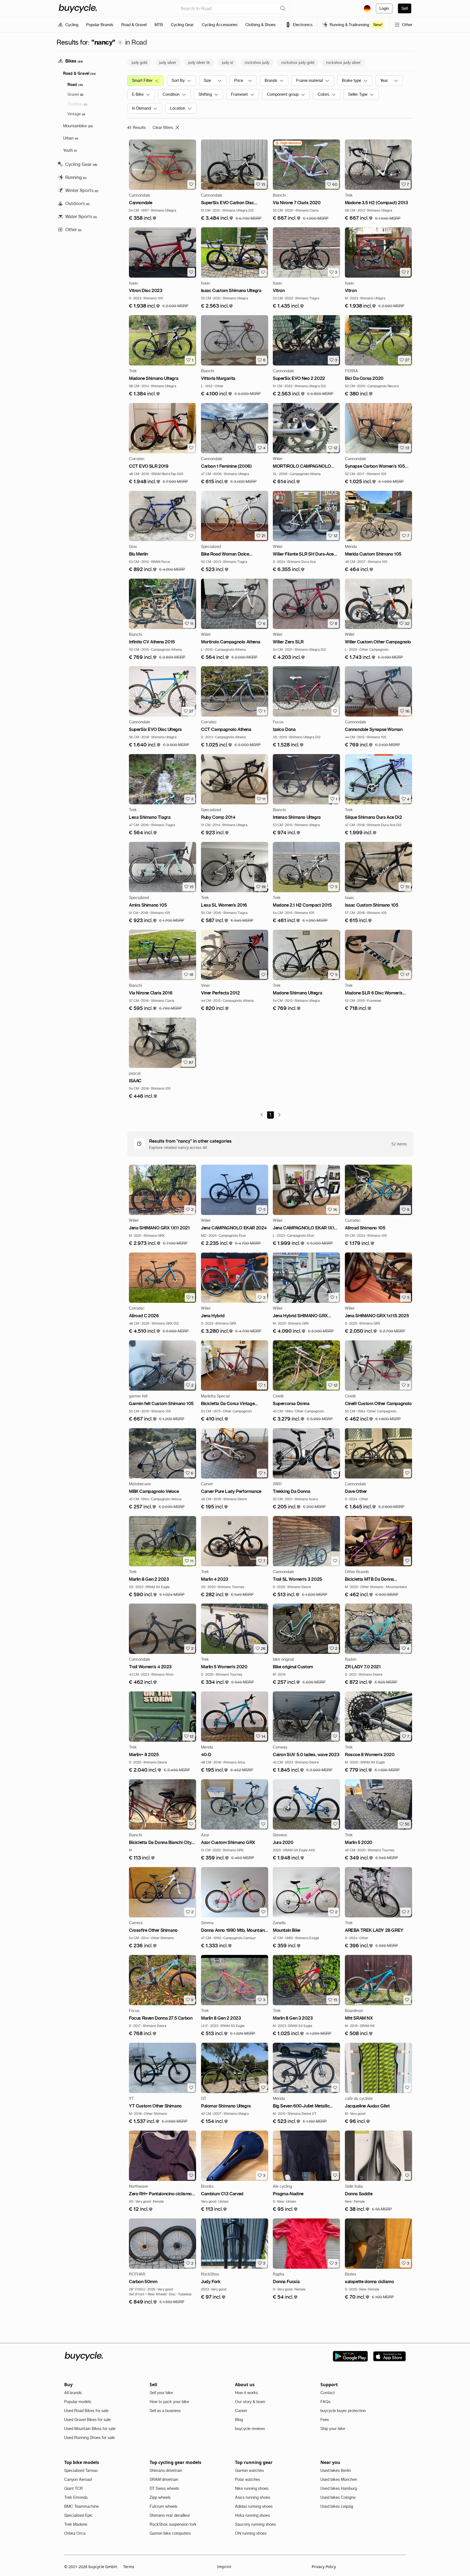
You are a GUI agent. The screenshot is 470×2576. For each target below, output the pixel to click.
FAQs (325, 2402)
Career (241, 2411)
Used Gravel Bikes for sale (87, 2420)
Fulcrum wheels (163, 2506)
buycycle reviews (250, 2429)
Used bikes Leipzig (337, 2506)
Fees (325, 2420)
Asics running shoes (253, 2497)
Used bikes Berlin (336, 2470)
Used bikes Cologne (338, 2497)
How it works (246, 2393)
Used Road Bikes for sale (86, 2411)
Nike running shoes (252, 2488)
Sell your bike (161, 2393)
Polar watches (248, 2479)
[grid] (288, 143)
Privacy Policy (324, 2567)
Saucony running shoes (255, 2524)
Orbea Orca (75, 2533)
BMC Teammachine (81, 2506)
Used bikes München (339, 2479)
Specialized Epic (78, 2515)
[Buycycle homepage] (78, 8)
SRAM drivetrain (164, 2479)
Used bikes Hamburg (339, 2488)
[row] (288, 143)
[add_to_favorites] (191, 184)
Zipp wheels (160, 2497)
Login (384, 8)
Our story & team (250, 2402)
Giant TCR (73, 2488)
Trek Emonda (76, 2497)
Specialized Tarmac (81, 2470)
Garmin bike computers (170, 2533)
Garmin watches (249, 2470)
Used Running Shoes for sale (89, 2438)
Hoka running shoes (252, 2515)
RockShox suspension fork (173, 2524)
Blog (239, 2420)
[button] (143, 218)
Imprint (224, 2567)
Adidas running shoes (254, 2506)
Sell (405, 8)
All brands (73, 2393)
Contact (328, 2393)
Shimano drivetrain (166, 2470)
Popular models (78, 2402)
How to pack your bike (169, 2402)
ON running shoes (251, 2533)
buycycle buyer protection (343, 2411)
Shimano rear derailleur (170, 2515)
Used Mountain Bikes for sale (90, 2429)
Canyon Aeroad (78, 2479)
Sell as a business (165, 2411)
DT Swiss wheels (164, 2488)
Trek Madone (76, 2524)
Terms (129, 2567)
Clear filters (163, 128)
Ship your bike (333, 2429)
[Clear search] (283, 8)
